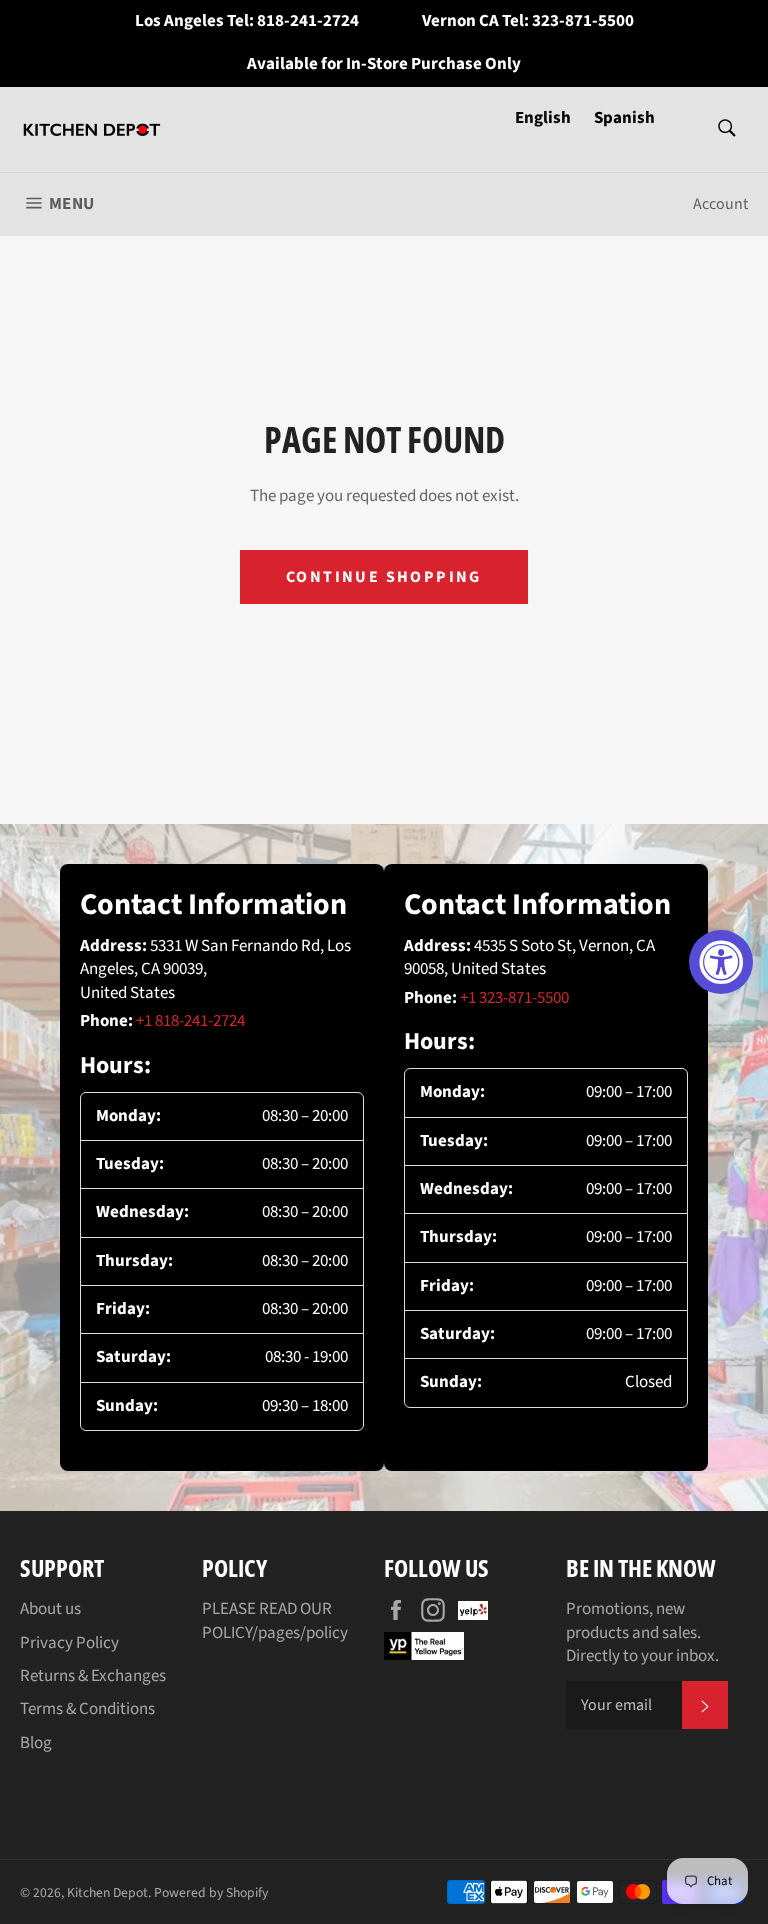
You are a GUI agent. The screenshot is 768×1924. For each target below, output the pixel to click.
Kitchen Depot (107, 1892)
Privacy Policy (69, 1643)
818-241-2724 (308, 21)
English (544, 118)
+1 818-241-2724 (190, 1021)
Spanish (624, 118)
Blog (36, 1743)
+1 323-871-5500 (514, 998)
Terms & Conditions (87, 1709)
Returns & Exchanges (93, 1676)
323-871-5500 (583, 21)
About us (50, 1609)
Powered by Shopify (211, 1892)
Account (720, 204)
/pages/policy (300, 1633)
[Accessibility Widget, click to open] (721, 962)
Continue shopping (384, 577)
